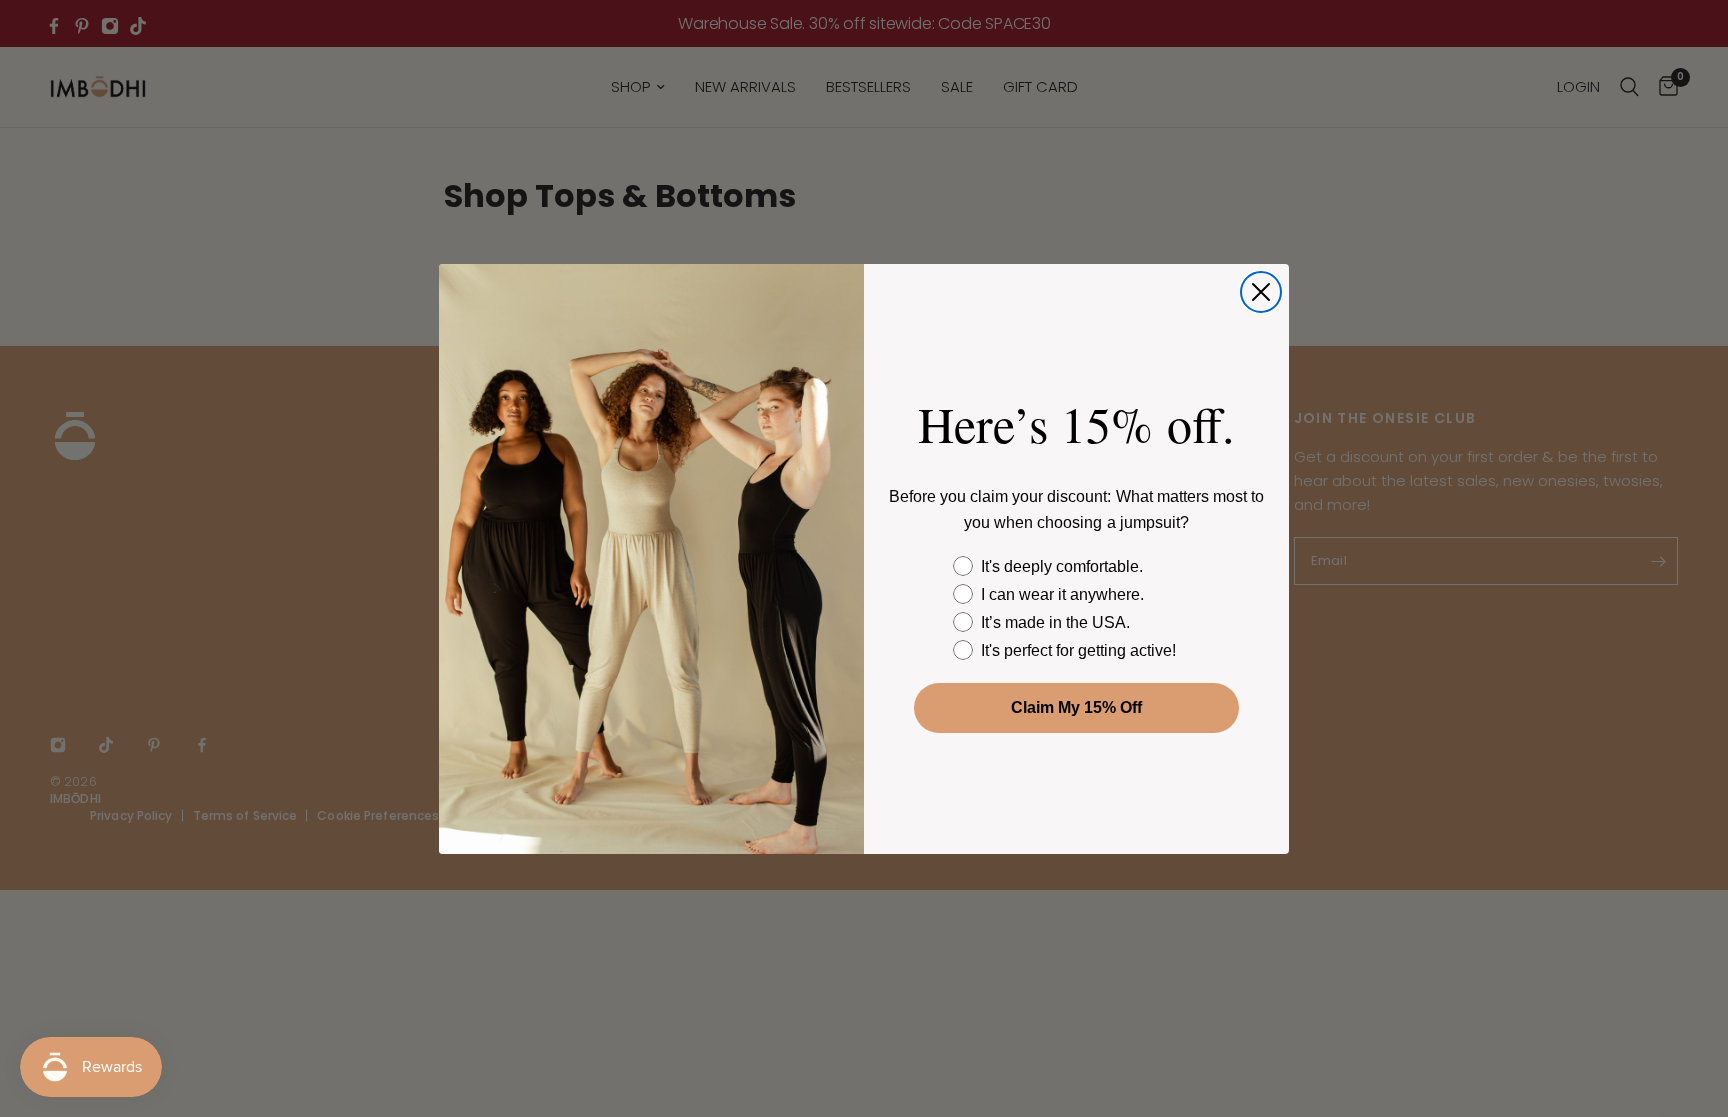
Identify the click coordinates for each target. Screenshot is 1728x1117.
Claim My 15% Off (1076, 707)
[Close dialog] (1261, 292)
